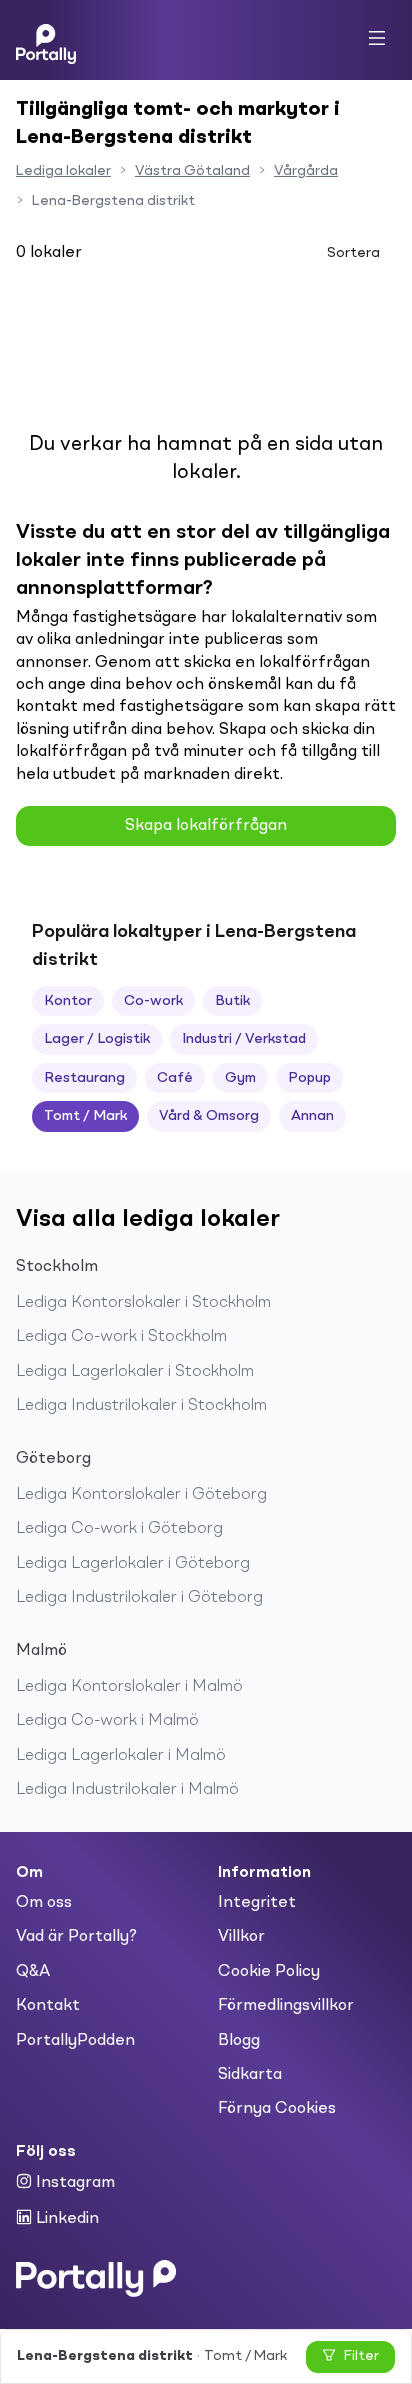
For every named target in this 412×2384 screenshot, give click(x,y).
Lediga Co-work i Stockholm (121, 1337)
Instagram (73, 2183)
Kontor (68, 1001)
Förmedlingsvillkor (286, 2006)
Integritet (257, 1903)
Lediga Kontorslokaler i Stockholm (143, 1303)
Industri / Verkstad (244, 1039)
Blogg (239, 2041)
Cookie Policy (269, 1972)
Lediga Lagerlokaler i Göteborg (133, 1564)
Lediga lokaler (63, 171)
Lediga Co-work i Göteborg (119, 1529)
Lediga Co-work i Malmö (107, 1721)
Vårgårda (306, 171)
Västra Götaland (192, 171)
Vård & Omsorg (209, 1116)
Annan (312, 1116)
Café (175, 1078)
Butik (232, 1001)
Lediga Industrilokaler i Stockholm (141, 1406)
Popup (309, 1078)
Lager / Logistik (97, 1039)
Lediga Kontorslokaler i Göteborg (141, 1495)
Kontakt (48, 2006)
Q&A (33, 1972)
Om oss (44, 1903)
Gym (240, 1078)
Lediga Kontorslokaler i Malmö (129, 1687)
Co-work (153, 1001)
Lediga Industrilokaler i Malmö (127, 1790)
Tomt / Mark (85, 1116)
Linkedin (65, 2219)
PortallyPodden (75, 2041)
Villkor (241, 1937)
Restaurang (84, 1078)
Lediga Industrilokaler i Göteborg (139, 1598)
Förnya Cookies (277, 2109)
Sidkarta (250, 2075)
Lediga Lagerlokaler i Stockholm (135, 1372)
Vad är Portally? (76, 1937)
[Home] (46, 40)
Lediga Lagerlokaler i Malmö (121, 1756)
